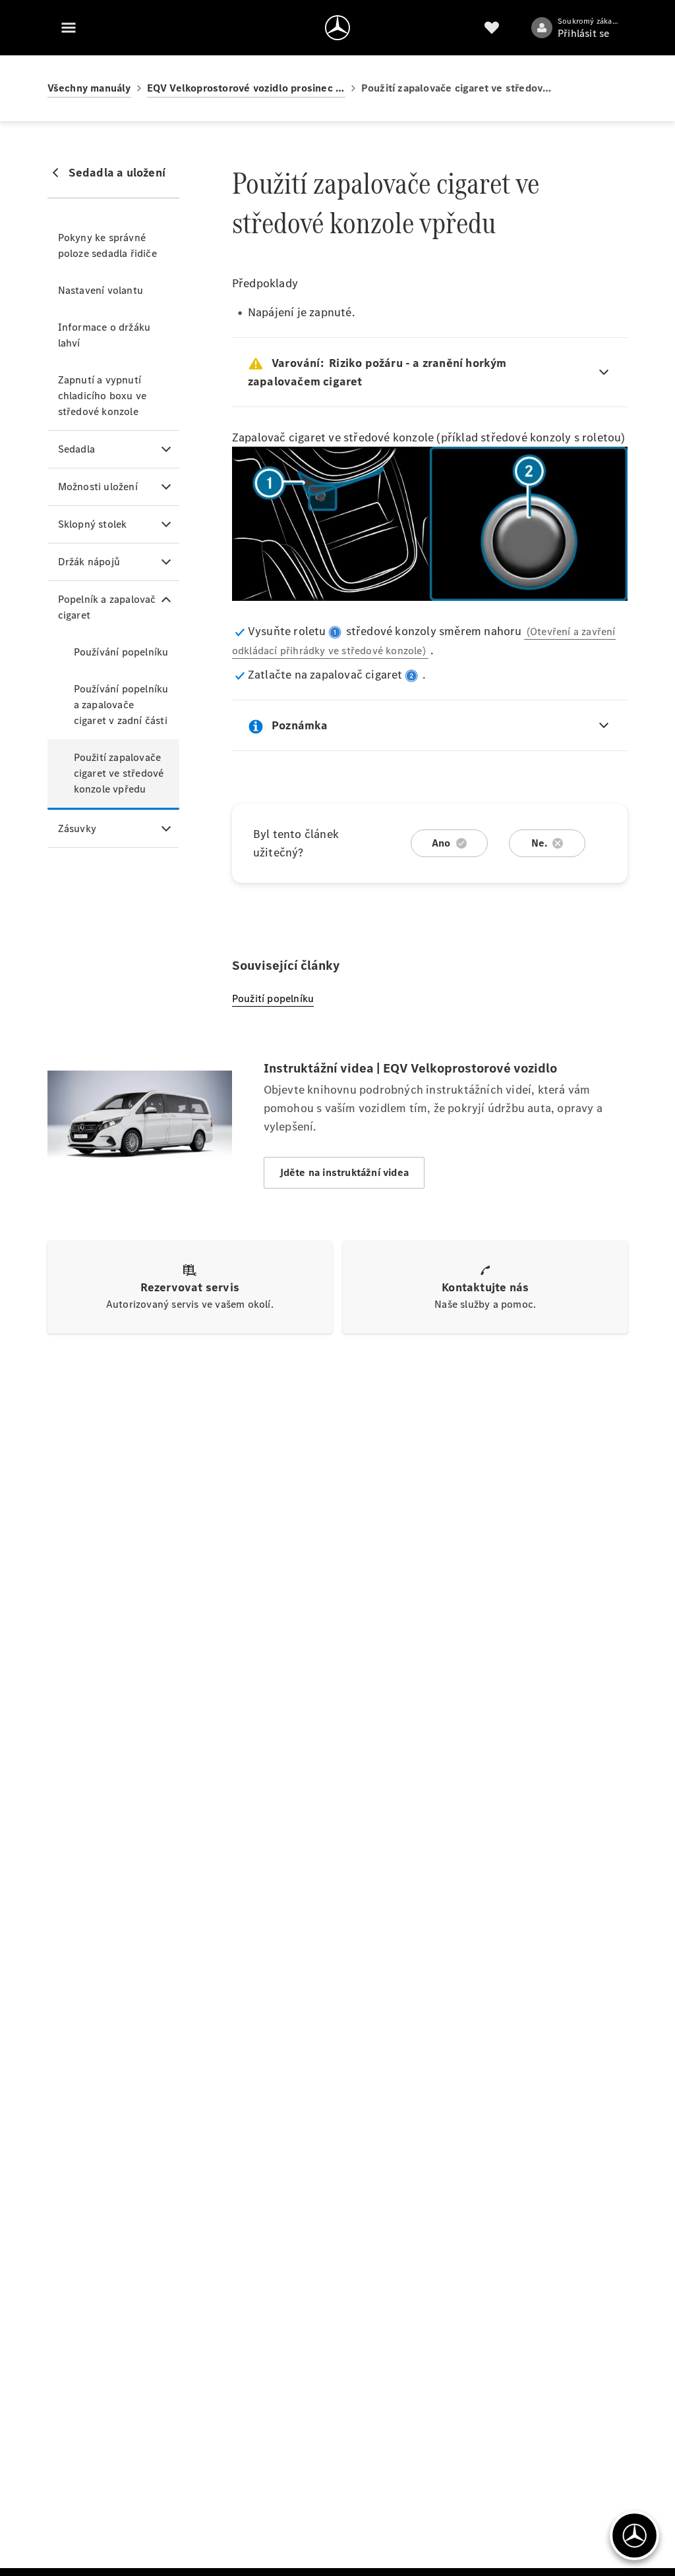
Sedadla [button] (76, 449)
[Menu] (69, 28)
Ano (441, 843)
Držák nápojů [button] (89, 562)
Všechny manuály (89, 88)
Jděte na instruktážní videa (344, 1172)
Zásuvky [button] (77, 828)
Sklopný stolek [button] (93, 524)
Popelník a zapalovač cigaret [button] (107, 607)
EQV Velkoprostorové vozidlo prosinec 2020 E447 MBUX (246, 88)
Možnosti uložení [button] (98, 487)
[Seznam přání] (492, 28)
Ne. (540, 843)
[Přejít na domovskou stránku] (337, 28)
